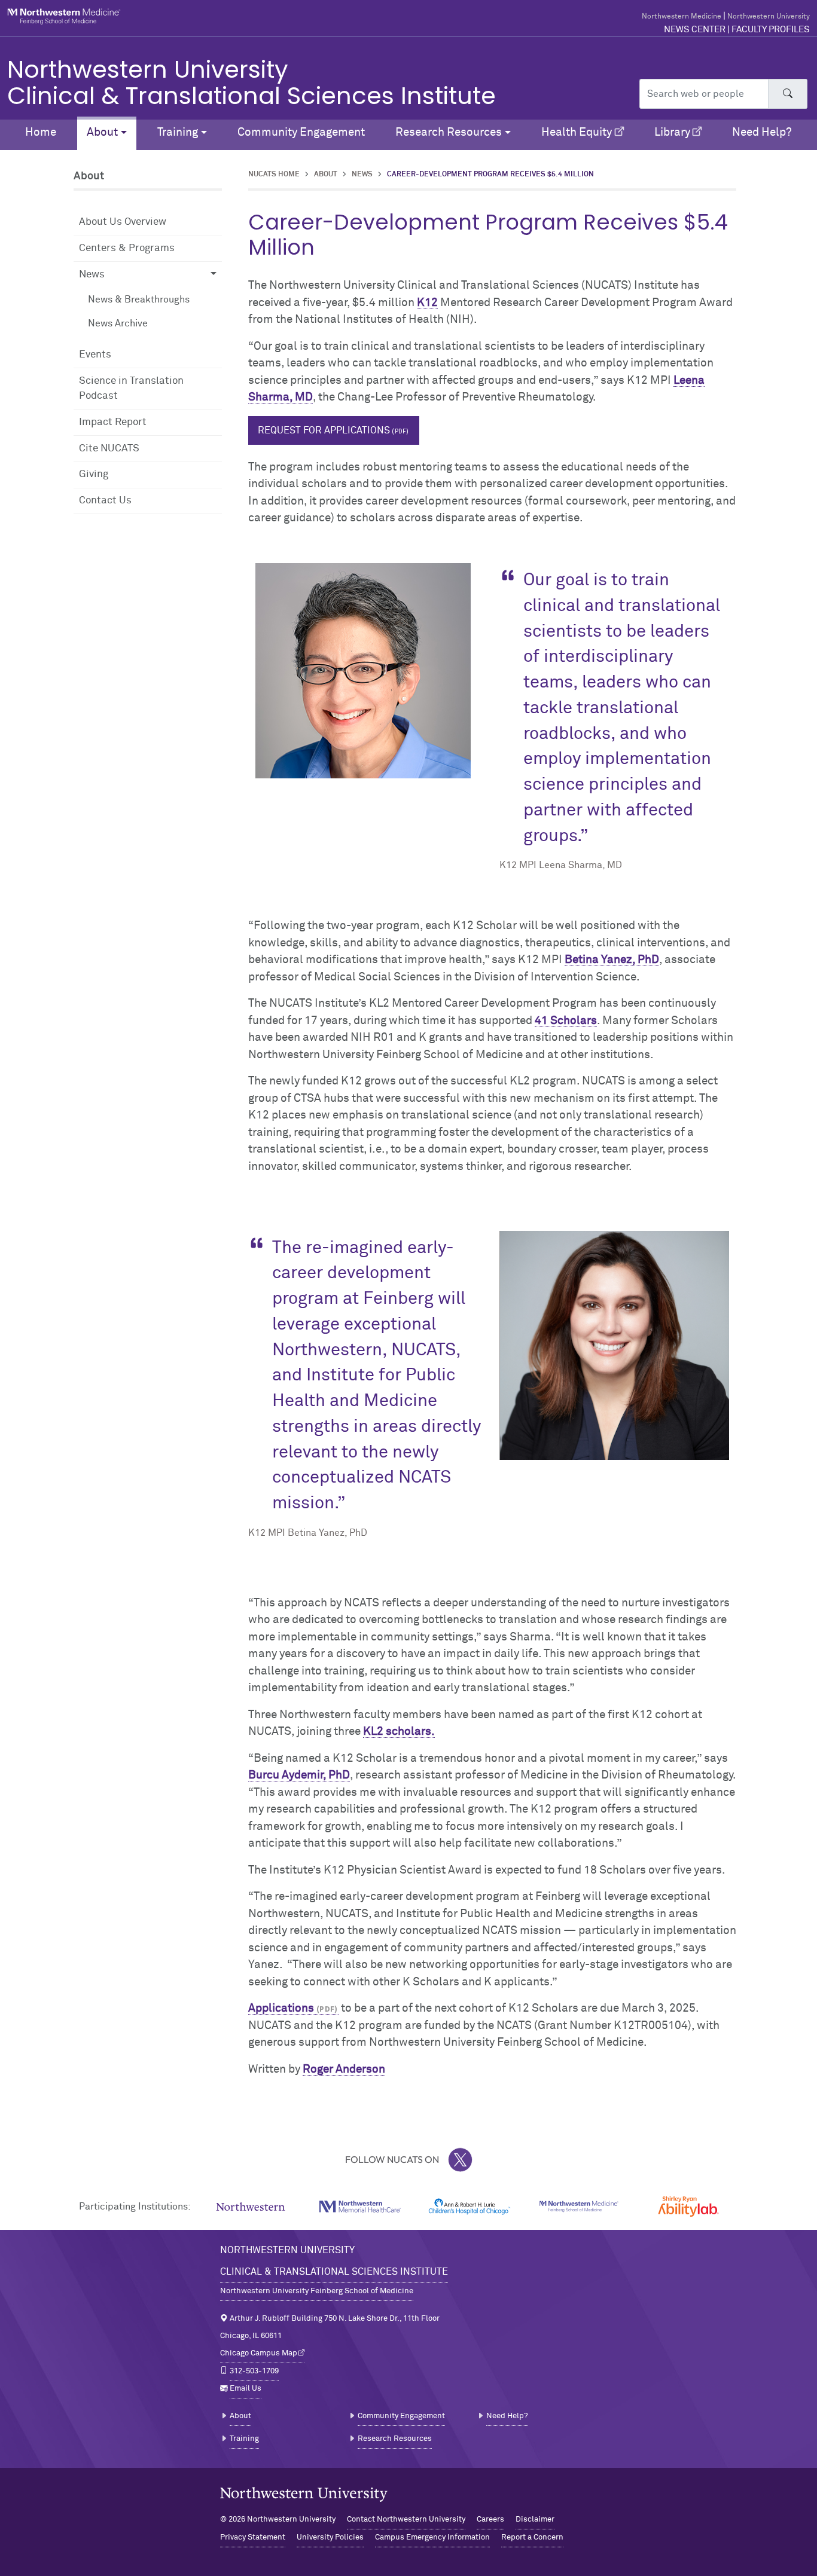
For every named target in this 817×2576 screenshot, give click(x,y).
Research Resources (395, 2439)
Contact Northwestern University (406, 2520)
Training (244, 2439)
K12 (427, 303)
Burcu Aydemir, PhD (299, 1775)
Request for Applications (324, 430)
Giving (94, 474)
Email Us (246, 2389)
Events (95, 355)
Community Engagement (301, 132)
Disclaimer (535, 2520)
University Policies (330, 2537)
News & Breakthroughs (139, 300)
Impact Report (113, 422)
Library (672, 132)
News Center (695, 30)
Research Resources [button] (449, 132)
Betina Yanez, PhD (612, 960)
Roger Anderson (344, 2069)
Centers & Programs (127, 248)
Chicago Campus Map (259, 2353)
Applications (281, 2008)
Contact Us (105, 501)
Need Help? (762, 132)
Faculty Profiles (771, 30)
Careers (490, 2520)
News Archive (118, 323)
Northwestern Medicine (682, 17)
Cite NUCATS (109, 449)
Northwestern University (769, 17)
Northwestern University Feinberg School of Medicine (317, 2291)
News (362, 175)
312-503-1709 (254, 2371)
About (326, 175)
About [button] (102, 132)
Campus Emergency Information (432, 2537)
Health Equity (577, 132)
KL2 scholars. (399, 1732)
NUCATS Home (274, 175)
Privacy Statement (253, 2537)
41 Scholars (566, 1021)
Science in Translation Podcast (131, 389)
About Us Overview (123, 222)
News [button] (92, 275)
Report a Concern (532, 2537)
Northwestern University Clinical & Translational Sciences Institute (251, 82)
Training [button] (178, 132)
